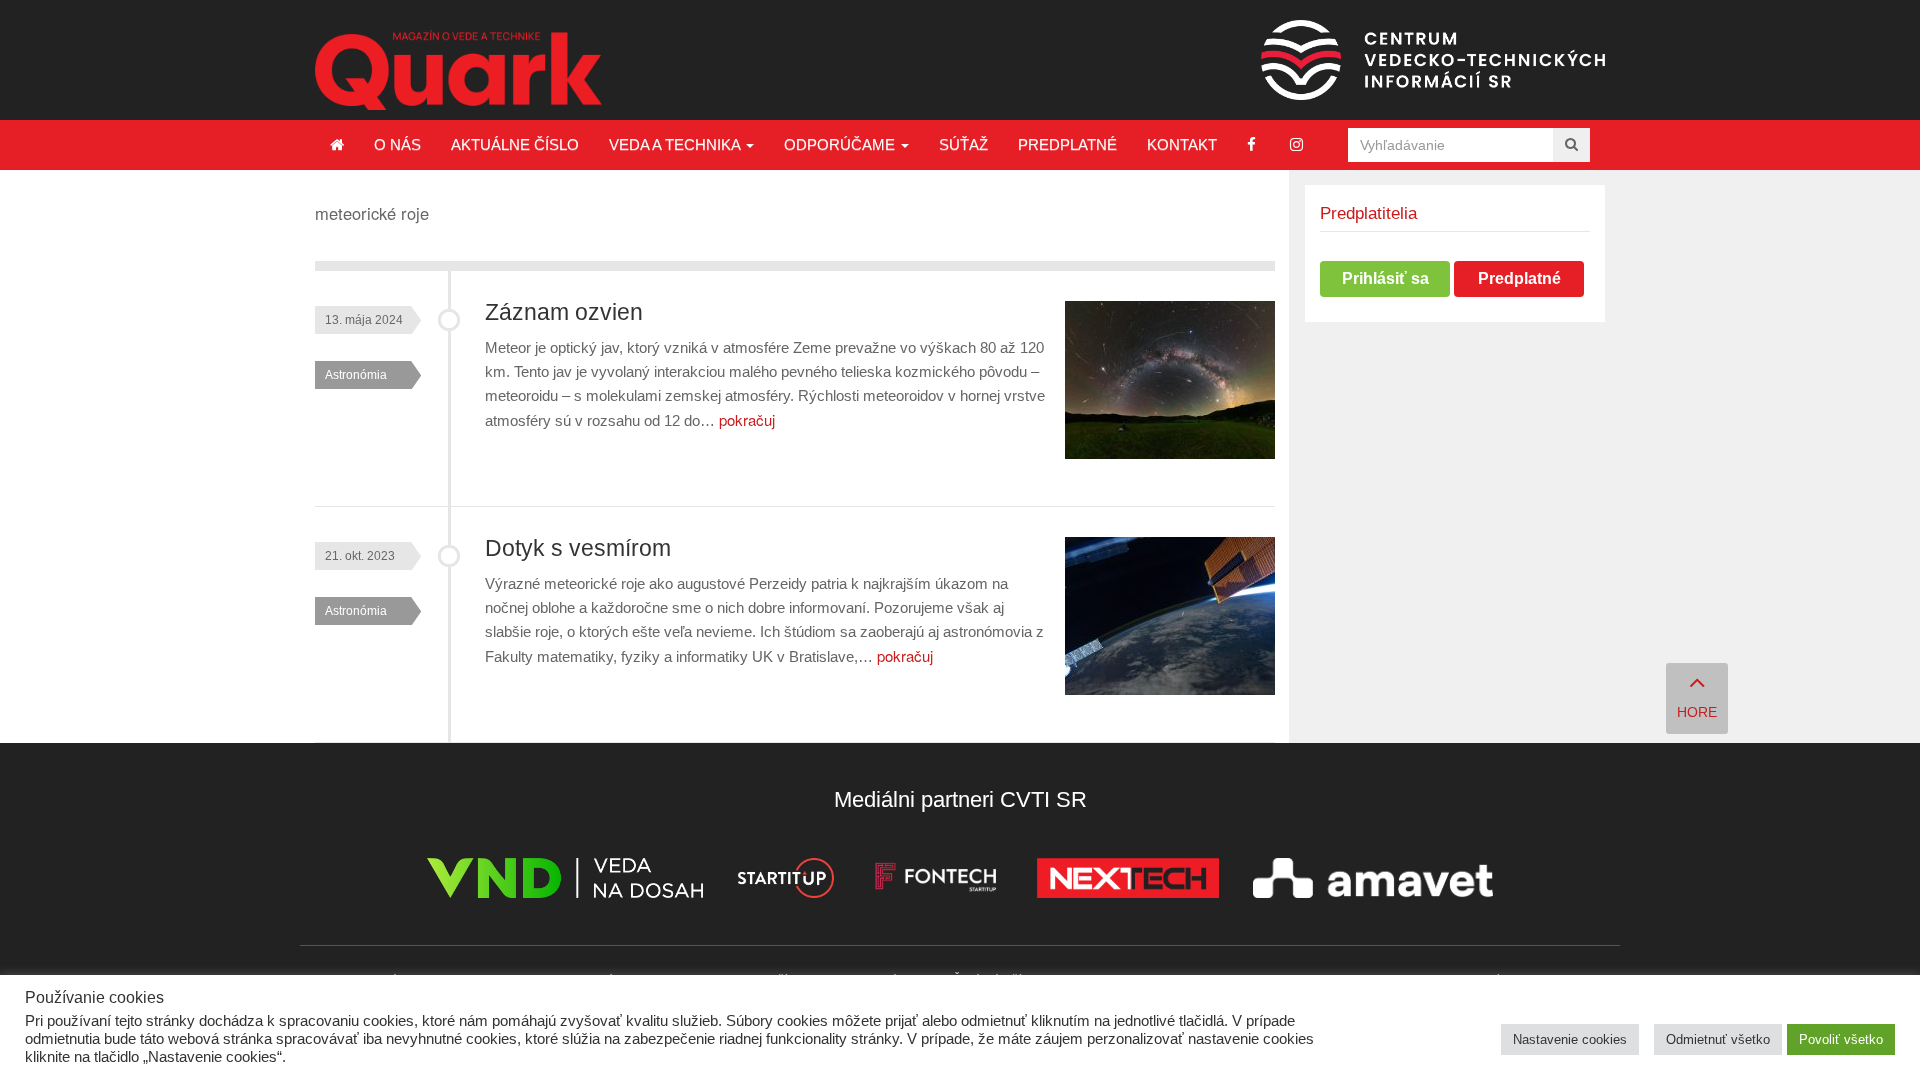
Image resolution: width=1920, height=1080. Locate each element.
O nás (397, 144)
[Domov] (337, 145)
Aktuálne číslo (515, 144)
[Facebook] (1251, 144)
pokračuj (747, 419)
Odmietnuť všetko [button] (1718, 1039)
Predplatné (1067, 144)
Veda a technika (676, 144)
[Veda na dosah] (565, 881)
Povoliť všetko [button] (1841, 1039)
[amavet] (1373, 881)
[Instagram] (1296, 144)
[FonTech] (935, 881)
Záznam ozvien (564, 312)
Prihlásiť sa (1385, 278)
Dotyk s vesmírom (578, 548)
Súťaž (963, 144)
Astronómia (356, 375)
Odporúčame (841, 144)
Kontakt (1182, 144)
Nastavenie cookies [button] (1570, 1039)
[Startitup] (785, 881)
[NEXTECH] (1128, 881)
